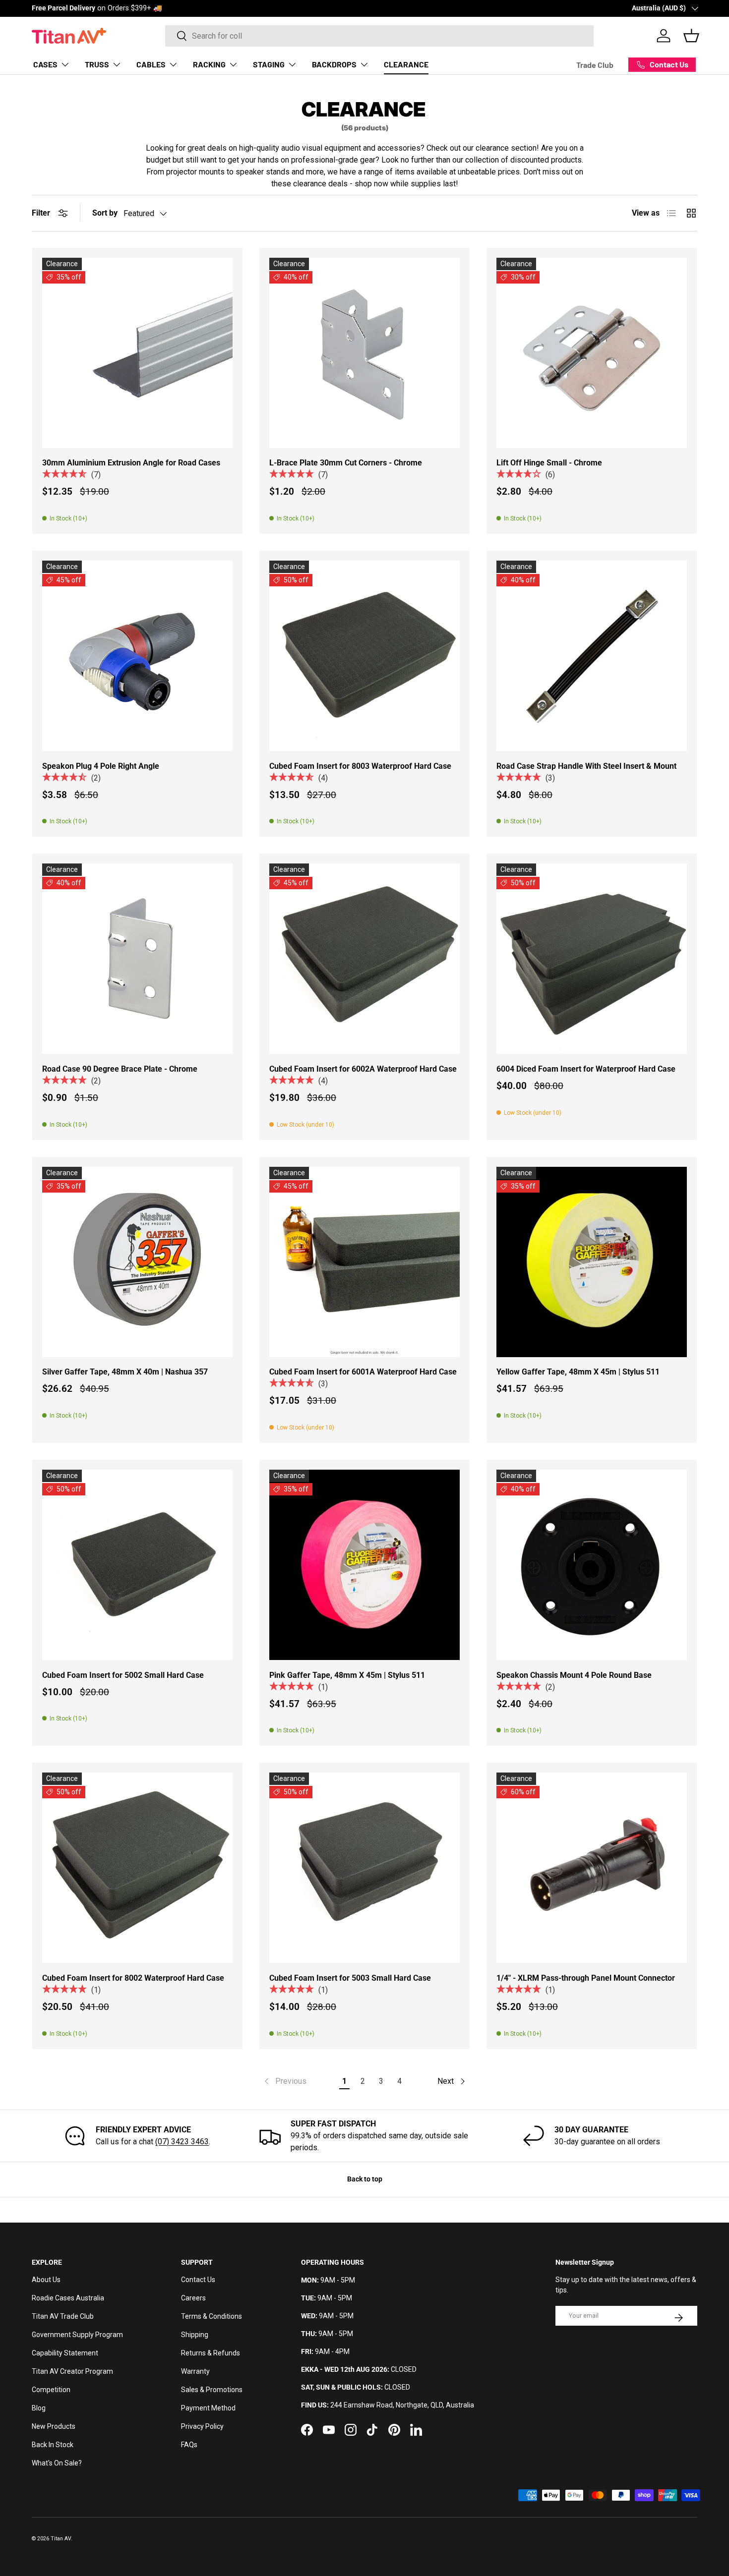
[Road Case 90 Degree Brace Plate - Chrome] (137, 959)
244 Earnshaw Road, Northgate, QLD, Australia (402, 2405)
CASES (45, 64)
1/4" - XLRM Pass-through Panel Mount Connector (586, 1978)
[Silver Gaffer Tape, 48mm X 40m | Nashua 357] (137, 1262)
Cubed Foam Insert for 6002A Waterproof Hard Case (363, 1069)
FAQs (189, 2445)
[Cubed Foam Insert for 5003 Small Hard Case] (364, 1868)
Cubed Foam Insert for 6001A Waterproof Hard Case (363, 1372)
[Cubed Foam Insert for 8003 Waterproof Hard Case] (364, 656)
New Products (54, 2426)
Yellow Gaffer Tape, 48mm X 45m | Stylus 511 (578, 1372)
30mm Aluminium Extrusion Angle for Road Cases (131, 463)
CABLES (151, 64)
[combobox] (379, 36)
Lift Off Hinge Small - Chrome (549, 463)
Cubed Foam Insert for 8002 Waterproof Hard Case (133, 1978)
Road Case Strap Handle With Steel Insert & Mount (586, 766)
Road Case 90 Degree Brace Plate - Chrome (120, 1069)
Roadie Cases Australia (68, 2298)
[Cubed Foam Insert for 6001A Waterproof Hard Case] (364, 1262)
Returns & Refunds (211, 2353)
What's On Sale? (57, 2463)
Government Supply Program (77, 2335)
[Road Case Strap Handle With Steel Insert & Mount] (592, 656)
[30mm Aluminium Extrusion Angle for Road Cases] (137, 353)
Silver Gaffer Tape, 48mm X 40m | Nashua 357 (125, 1372)
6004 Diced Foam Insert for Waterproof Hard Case (586, 1069)
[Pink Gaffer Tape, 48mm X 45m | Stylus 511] (364, 1565)
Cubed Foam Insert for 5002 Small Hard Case (123, 1675)
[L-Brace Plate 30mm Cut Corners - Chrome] (364, 353)
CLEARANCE (406, 64)
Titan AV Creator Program (72, 2371)
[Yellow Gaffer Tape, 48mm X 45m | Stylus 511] (592, 1262)
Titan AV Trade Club (63, 2316)
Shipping (195, 2335)
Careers (193, 2298)
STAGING (269, 64)
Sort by (105, 213)
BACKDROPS (334, 64)
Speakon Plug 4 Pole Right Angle (101, 766)
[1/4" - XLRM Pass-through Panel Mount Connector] (592, 1868)
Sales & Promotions (212, 2390)
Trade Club (595, 65)
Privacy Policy (202, 2426)
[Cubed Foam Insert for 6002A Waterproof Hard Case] (364, 959)
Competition (51, 2390)
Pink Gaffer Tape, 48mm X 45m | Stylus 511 (347, 1675)
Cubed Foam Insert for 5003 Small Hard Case (350, 1978)
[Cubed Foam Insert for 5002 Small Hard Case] (137, 1565)
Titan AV (61, 2539)
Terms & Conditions (212, 2316)
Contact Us (198, 2280)
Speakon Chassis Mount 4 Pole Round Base (574, 1675)
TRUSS (97, 64)
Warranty (195, 2371)
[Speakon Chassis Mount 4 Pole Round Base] (592, 1565)
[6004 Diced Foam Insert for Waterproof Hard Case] (592, 959)
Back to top (365, 2179)
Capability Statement (65, 2353)
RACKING (209, 64)
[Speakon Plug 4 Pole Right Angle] (137, 656)
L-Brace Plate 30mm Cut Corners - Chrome (346, 463)
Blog (39, 2408)
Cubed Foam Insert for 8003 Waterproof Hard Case (360, 766)
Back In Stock (53, 2445)
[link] (284, 2081)
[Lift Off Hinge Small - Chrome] (592, 353)
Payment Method (208, 2408)
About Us (46, 2280)
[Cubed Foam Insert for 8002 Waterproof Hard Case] (137, 1868)
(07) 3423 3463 (182, 2142)
